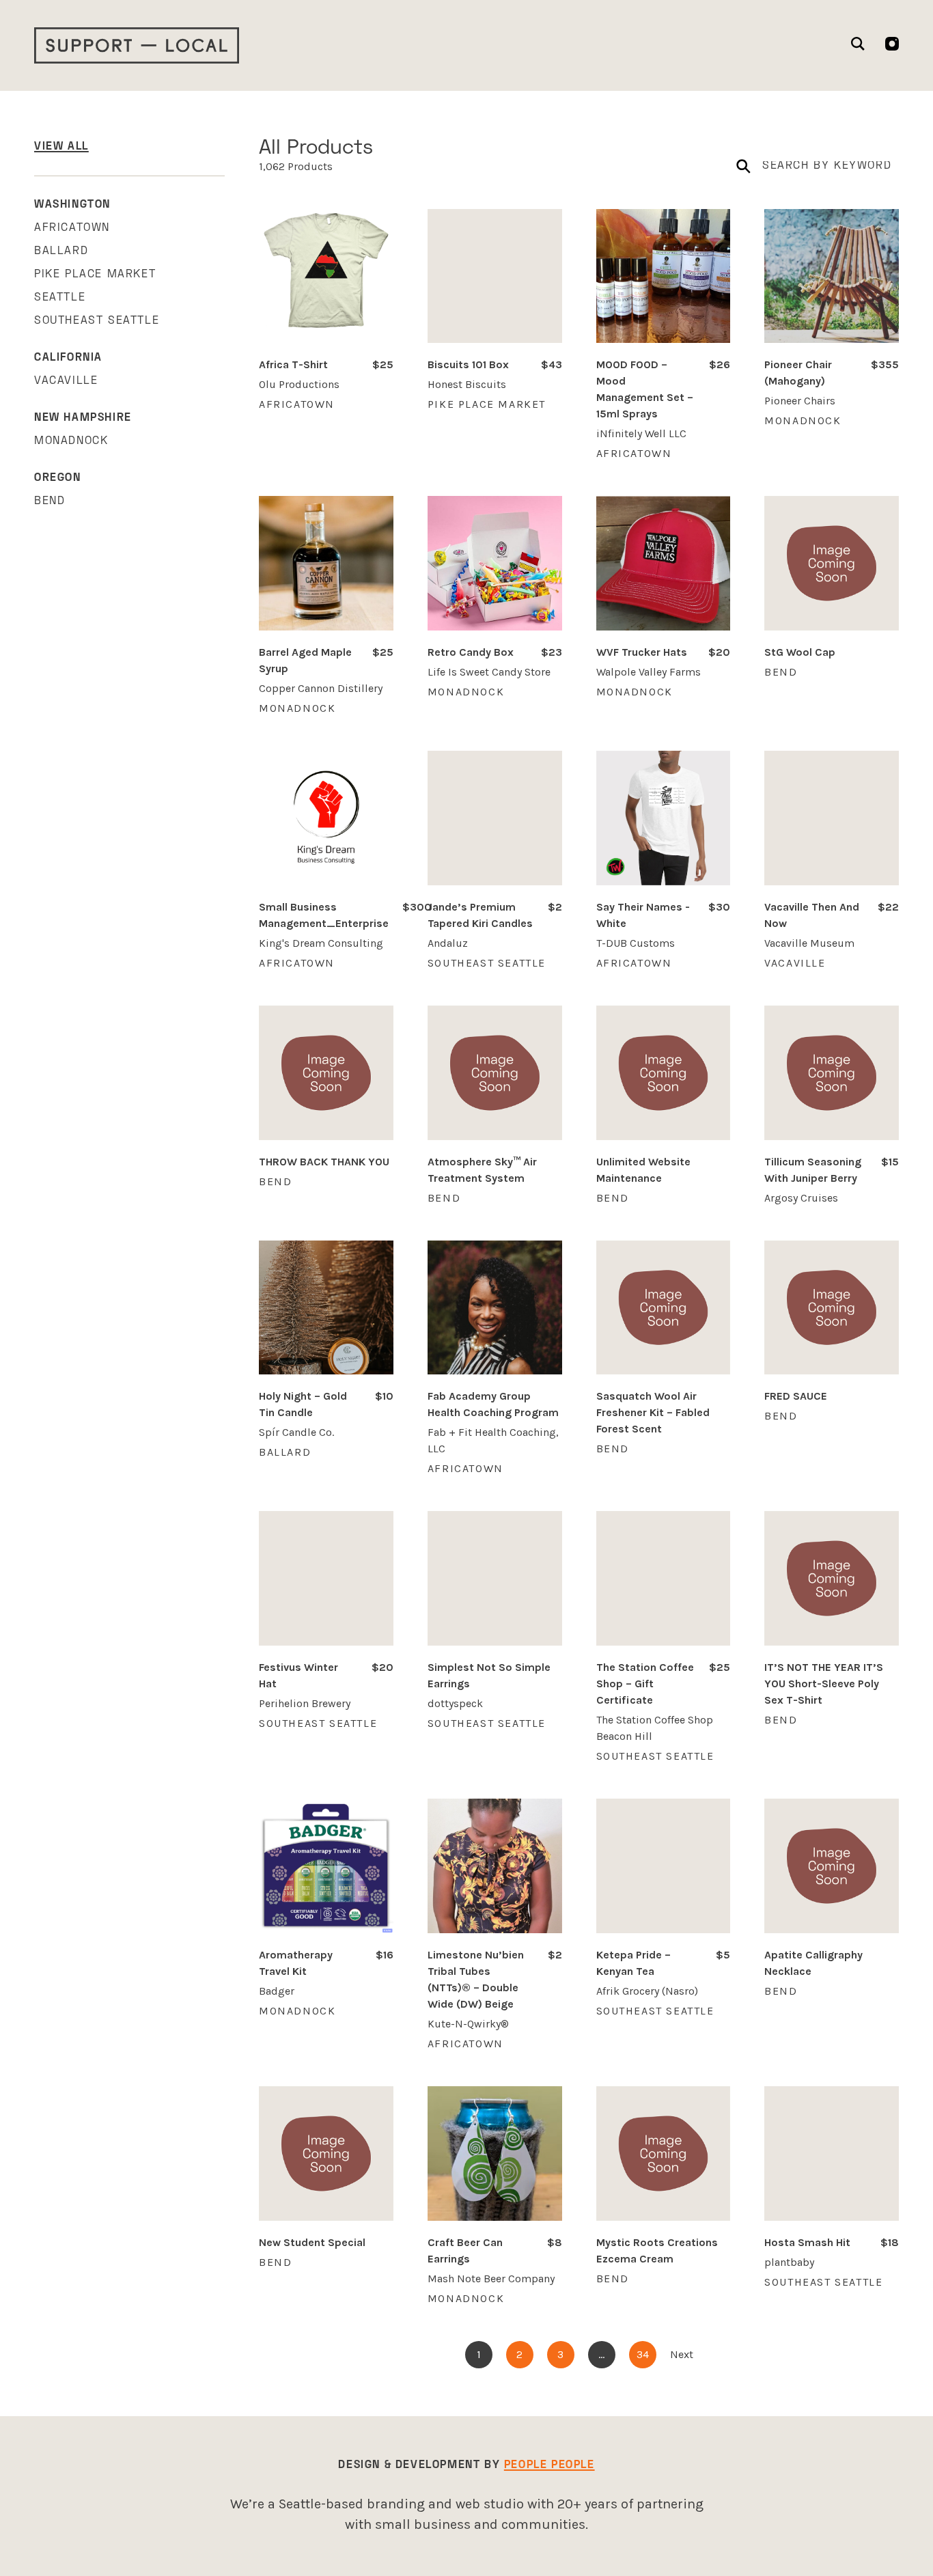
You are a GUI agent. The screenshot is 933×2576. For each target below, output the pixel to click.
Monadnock (71, 441)
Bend (50, 501)
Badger (277, 1991)
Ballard (61, 251)
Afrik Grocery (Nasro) (647, 1991)
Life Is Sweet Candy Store (489, 672)
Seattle (60, 298)
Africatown (72, 228)
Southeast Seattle (97, 321)
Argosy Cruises (801, 1198)
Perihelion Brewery (305, 1703)
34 (643, 2354)
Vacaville (66, 381)
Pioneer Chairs (800, 401)
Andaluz (448, 943)
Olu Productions (299, 384)
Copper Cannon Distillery (321, 688)
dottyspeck (455, 1703)
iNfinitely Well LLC (641, 433)
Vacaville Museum (809, 943)
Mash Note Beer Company (491, 2279)
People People (549, 2465)
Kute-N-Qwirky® (468, 2024)
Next (682, 2354)
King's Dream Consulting (321, 943)
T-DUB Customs (636, 943)
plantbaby (789, 2262)
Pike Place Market (95, 275)
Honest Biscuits (467, 384)
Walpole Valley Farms (649, 672)
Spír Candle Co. (296, 1432)
